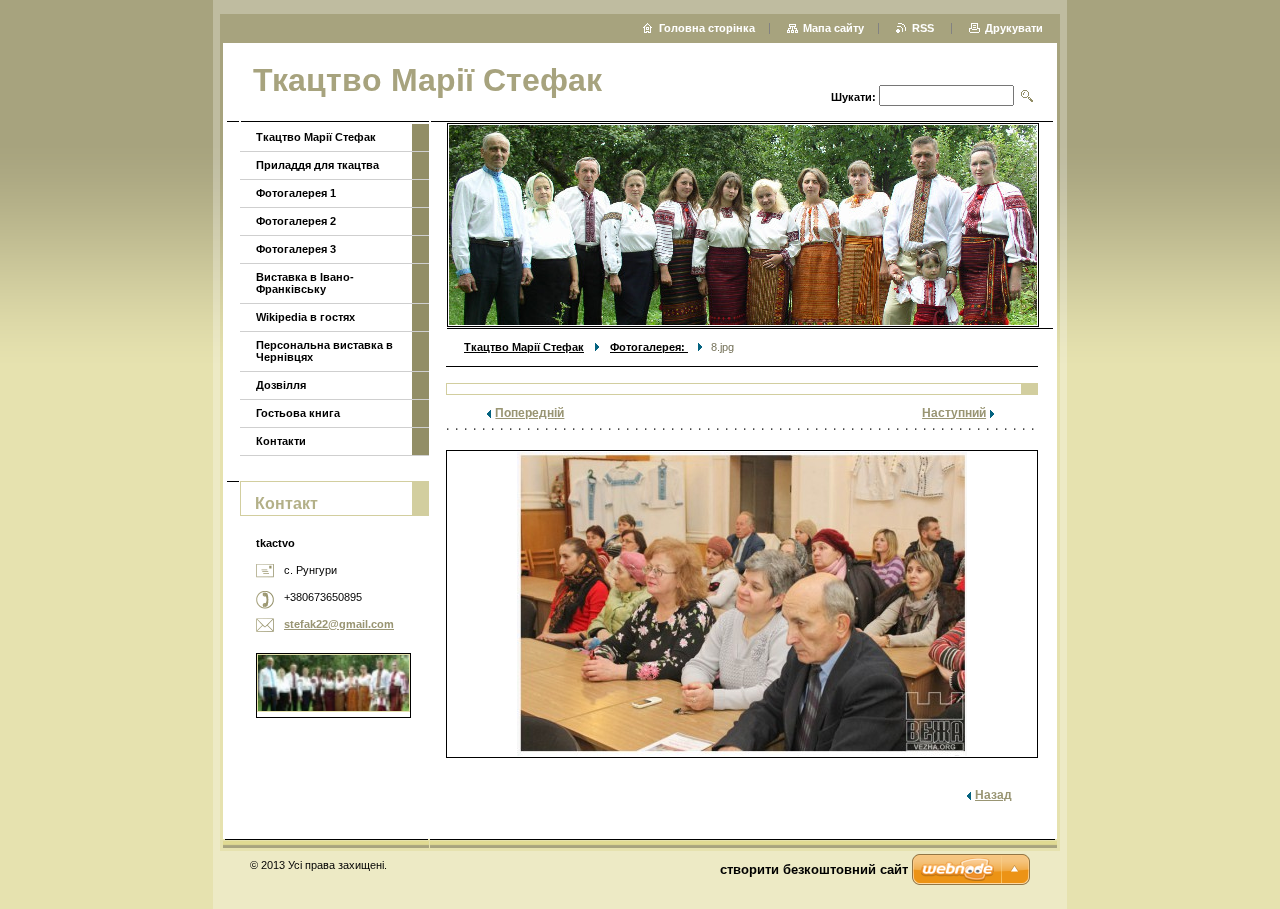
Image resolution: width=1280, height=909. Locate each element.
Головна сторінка (707, 28)
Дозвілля (281, 385)
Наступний (954, 413)
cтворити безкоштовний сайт (814, 869)
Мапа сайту (833, 28)
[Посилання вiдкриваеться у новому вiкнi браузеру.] (742, 604)
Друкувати (1014, 28)
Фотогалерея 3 (296, 249)
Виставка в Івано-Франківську (305, 283)
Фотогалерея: (649, 347)
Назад (993, 795)
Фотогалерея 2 (296, 221)
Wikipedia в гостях (305, 317)
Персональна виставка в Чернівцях (324, 351)
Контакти (281, 441)
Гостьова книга (298, 413)
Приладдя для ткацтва (317, 165)
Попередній (529, 413)
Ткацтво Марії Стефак (524, 347)
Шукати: (853, 97)
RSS (924, 28)
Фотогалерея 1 (296, 193)
